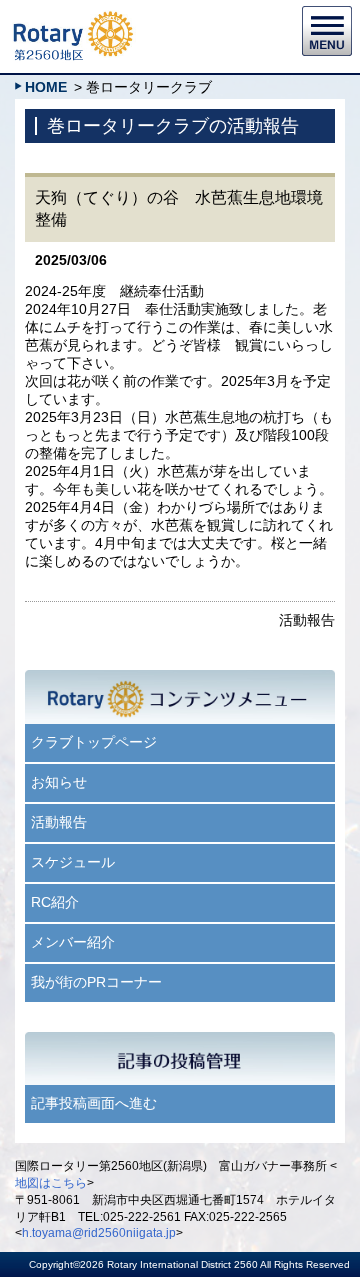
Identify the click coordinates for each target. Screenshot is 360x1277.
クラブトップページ (94, 742)
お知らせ (59, 782)
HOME (46, 87)
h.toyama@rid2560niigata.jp (99, 1233)
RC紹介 (55, 902)
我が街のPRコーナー (96, 982)
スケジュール (73, 862)
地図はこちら (51, 1183)
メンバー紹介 (73, 942)
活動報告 (59, 822)
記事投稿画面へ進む (94, 1103)
